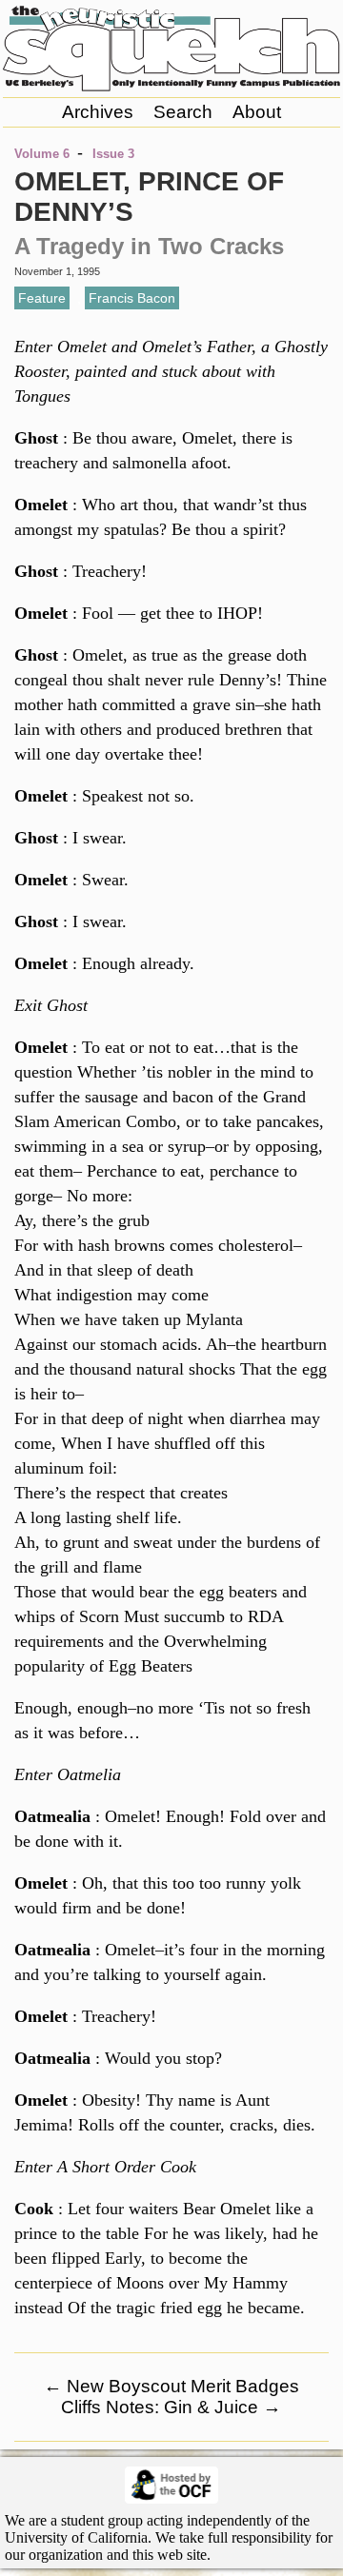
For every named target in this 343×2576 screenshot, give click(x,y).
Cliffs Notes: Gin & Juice (171, 2407)
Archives (98, 112)
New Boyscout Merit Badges (171, 2386)
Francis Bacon (132, 298)
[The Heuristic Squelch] (171, 87)
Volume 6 (42, 154)
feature (42, 298)
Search (183, 112)
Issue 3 (113, 154)
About (257, 112)
